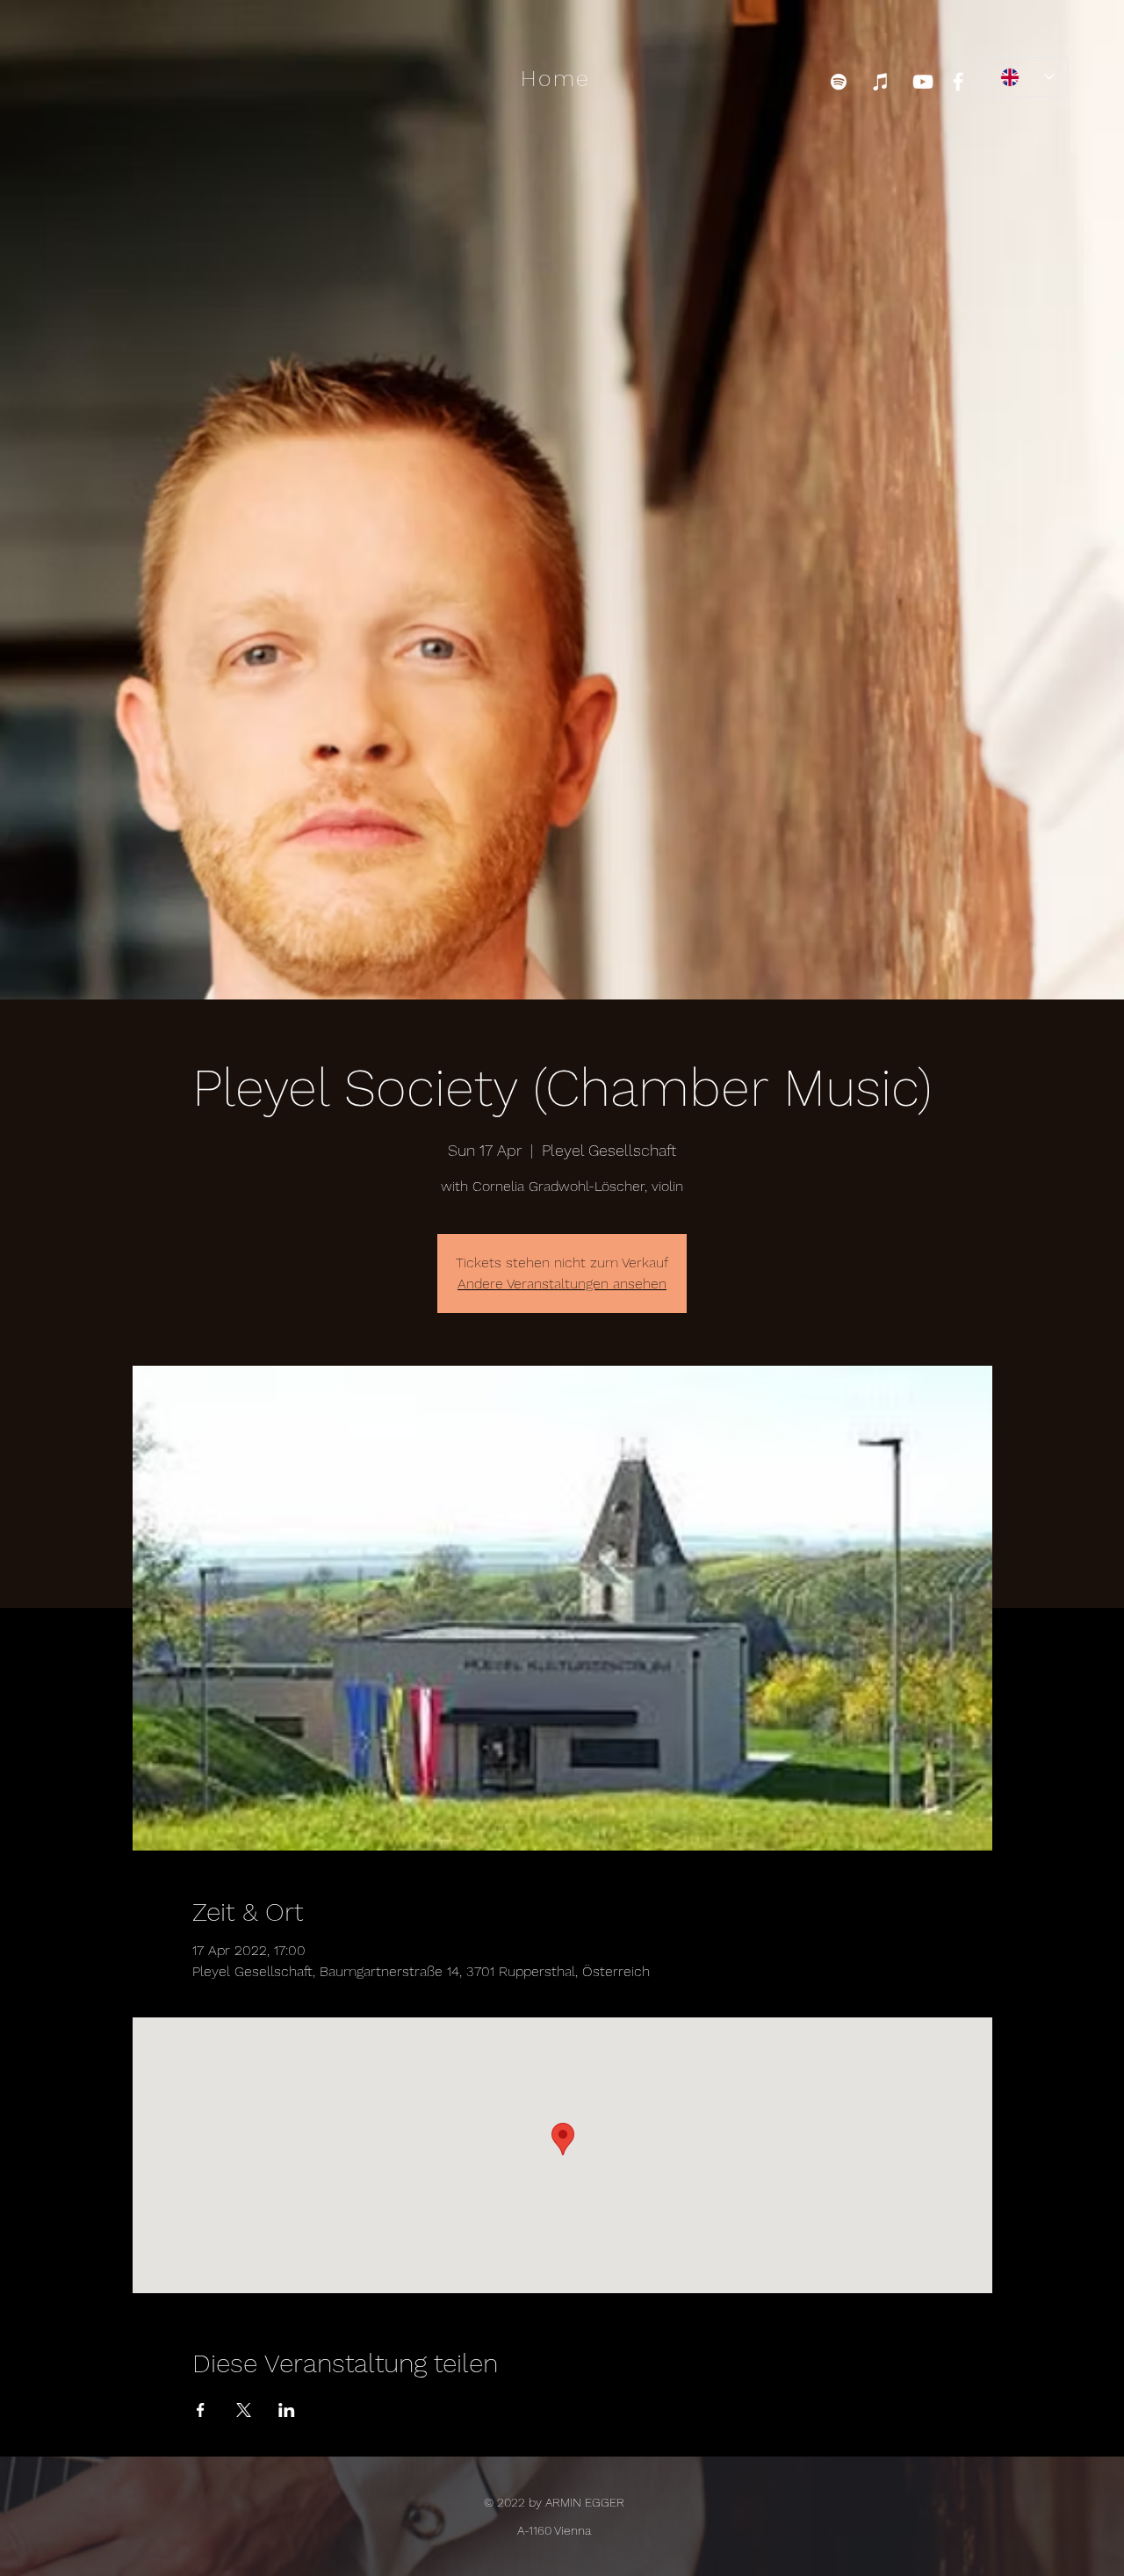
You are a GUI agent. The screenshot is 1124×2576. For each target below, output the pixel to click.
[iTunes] (881, 82)
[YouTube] (923, 82)
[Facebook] (958, 82)
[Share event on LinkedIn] (287, 2410)
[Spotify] (839, 82)
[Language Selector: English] (1027, 77)
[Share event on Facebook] (201, 2410)
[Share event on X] (244, 2410)
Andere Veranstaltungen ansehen (562, 1284)
